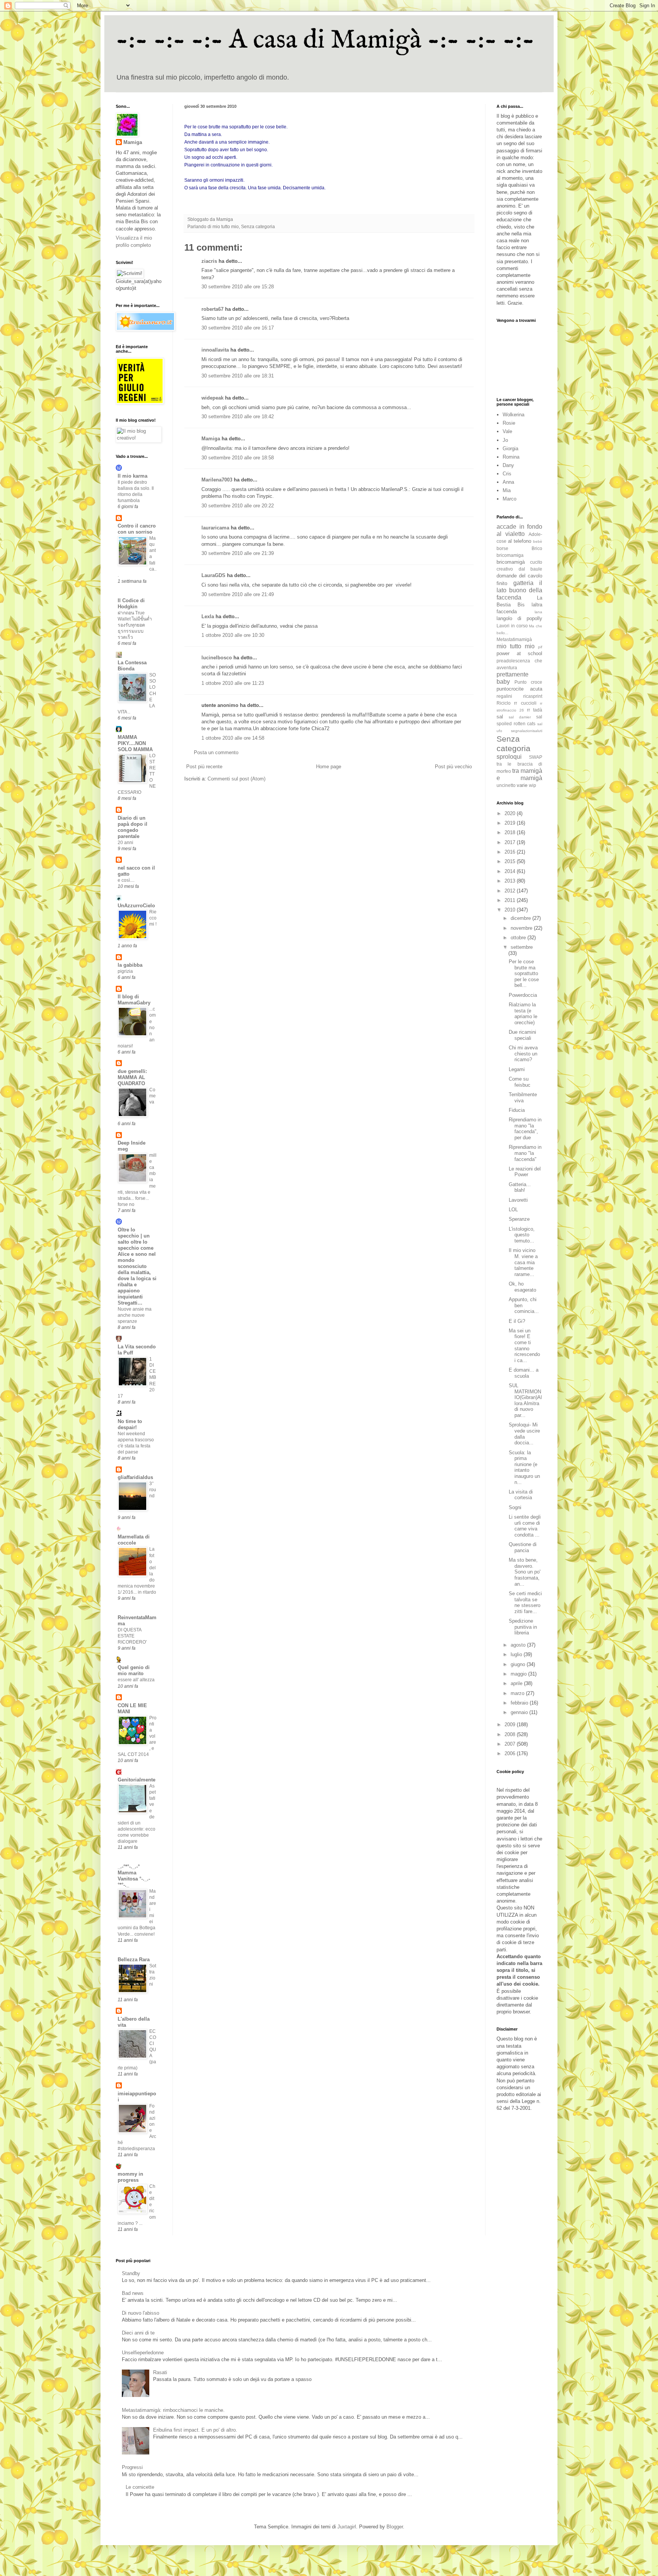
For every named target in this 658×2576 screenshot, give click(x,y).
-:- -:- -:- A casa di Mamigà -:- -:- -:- (325, 40)
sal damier (520, 717)
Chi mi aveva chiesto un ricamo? (523, 1054)
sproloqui (509, 757)
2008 (511, 1734)
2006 (511, 1753)
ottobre (519, 938)
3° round (153, 1490)
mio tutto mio (226, 226)
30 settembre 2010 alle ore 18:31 (238, 376)
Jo (505, 440)
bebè (538, 541)
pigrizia (125, 971)
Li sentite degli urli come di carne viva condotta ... (525, 1526)
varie (522, 785)
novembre (522, 928)
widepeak (212, 398)
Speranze (519, 1219)
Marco (509, 499)
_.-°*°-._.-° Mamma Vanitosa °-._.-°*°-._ (134, 1876)
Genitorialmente (137, 1780)
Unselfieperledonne (143, 2353)
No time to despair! (130, 1424)
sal (500, 717)
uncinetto (506, 785)
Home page (329, 767)
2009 (511, 1725)
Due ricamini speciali (522, 1035)
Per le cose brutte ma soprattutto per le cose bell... (524, 973)
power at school (519, 653)
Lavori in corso (512, 626)
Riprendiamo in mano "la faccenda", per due (525, 1129)
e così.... (126, 880)
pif (540, 647)
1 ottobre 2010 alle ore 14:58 (233, 738)
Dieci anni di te (138, 2333)
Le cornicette (140, 2487)
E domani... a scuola (524, 1373)
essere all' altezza (136, 1680)
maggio (519, 1674)
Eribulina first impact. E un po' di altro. (195, 2430)
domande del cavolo (519, 576)
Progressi (132, 2467)
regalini (504, 696)
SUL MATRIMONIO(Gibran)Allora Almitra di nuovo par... (525, 1400)
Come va (153, 1096)
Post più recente (204, 767)
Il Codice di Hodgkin (131, 604)
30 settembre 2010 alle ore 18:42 (238, 417)
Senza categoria (258, 226)
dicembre (521, 918)
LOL (513, 1210)
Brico (537, 548)
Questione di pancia (523, 1547)
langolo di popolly (519, 618)
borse (502, 548)
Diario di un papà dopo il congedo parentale (133, 827)
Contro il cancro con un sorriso (137, 529)
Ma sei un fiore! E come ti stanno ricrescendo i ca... (524, 1346)
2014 (511, 871)
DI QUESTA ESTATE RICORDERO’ (132, 1636)
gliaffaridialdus (135, 1477)
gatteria (523, 583)
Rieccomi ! (153, 918)
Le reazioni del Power (525, 1172)
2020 (511, 813)
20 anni (125, 843)
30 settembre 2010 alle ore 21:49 (238, 594)
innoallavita (215, 350)
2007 (511, 1744)
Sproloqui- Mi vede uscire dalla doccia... (524, 1434)
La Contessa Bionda (132, 666)
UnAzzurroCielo (136, 906)
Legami (517, 1069)
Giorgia (510, 449)
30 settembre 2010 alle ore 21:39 (238, 553)
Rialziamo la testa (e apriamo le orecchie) (523, 1014)
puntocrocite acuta (519, 689)
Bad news (133, 2293)
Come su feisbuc (520, 1082)
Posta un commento (216, 752)
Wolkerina (513, 415)
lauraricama (215, 528)
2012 (511, 891)
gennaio (520, 1712)
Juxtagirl (347, 2527)
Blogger (395, 2527)
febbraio (520, 1703)
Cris (507, 474)
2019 (511, 823)
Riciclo (504, 703)
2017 (511, 842)
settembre (522, 947)
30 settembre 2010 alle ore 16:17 (238, 328)
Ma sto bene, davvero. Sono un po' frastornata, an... (525, 1572)
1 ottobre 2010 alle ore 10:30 (233, 635)
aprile (517, 1683)
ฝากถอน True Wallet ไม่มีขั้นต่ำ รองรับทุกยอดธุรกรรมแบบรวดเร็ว (135, 625)
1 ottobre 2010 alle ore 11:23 (233, 683)
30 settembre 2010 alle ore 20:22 (238, 506)
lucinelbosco (217, 658)
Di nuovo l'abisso (141, 2313)
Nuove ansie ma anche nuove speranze (135, 1315)
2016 (511, 852)
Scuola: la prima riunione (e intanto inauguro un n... (524, 1467)
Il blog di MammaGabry (134, 1000)
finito (502, 583)
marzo (518, 1693)
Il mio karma (133, 476)
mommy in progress (130, 2177)
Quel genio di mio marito (134, 1670)
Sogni (515, 1507)
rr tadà (535, 710)
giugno (519, 1664)
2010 (511, 910)
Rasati (160, 2372)
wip (533, 785)
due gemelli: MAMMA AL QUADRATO (132, 1077)
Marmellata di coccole (134, 1540)
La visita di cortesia (521, 1495)
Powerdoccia (523, 995)
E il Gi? (517, 1321)
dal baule (531, 569)
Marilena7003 (217, 480)
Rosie (509, 423)
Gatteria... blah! (520, 1187)
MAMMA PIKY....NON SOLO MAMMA (135, 743)
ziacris (209, 261)
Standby (131, 2273)
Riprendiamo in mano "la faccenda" (525, 1153)
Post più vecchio (453, 767)
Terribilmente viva (523, 1098)
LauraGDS (213, 575)
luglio (517, 1654)
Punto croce (528, 682)
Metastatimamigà (514, 639)
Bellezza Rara (134, 1960)
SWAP (536, 757)
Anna (508, 482)
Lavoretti (518, 1200)
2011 (511, 900)
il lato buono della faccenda (519, 590)
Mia (507, 490)
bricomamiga (510, 555)
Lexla (208, 616)
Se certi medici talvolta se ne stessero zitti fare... (525, 1602)
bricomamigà (511, 562)
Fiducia (517, 1110)
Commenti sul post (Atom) (236, 779)
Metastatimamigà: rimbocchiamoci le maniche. (173, 2410)
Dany (508, 465)
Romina (511, 457)
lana (538, 612)
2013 (511, 881)
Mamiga (211, 439)
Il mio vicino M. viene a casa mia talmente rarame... (523, 1262)
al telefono (520, 541)
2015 (511, 861)
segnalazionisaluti (527, 731)
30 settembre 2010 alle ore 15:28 (238, 287)
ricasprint (533, 696)
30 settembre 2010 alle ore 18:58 (238, 458)
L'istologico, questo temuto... (522, 1235)
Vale (507, 431)
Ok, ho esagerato (522, 1287)
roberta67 (212, 309)
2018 (511, 832)
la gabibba (130, 965)
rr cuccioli (525, 703)
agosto (519, 1645)
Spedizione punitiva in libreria (523, 1627)
